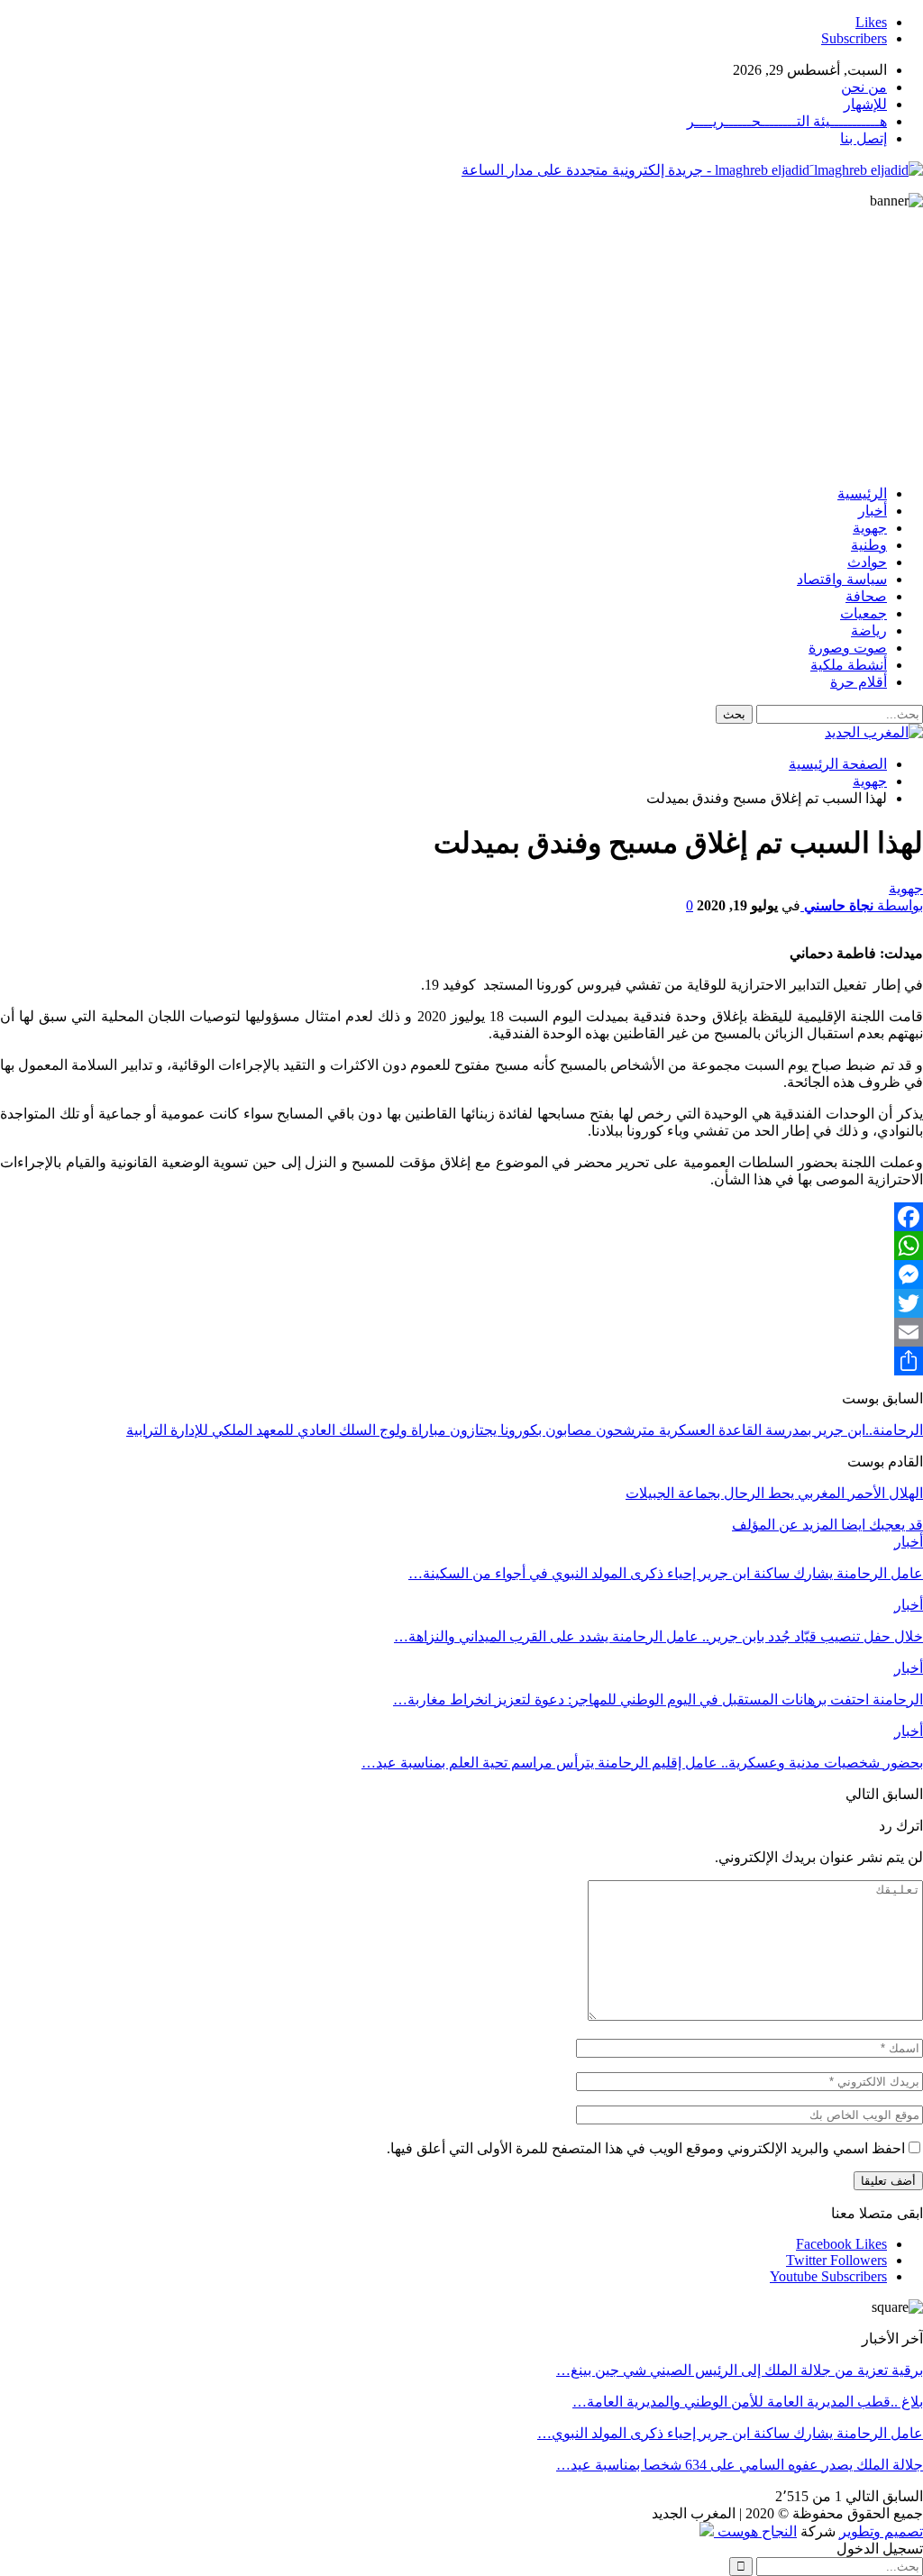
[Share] (461, 1361)
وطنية (869, 545)
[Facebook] (461, 1217)
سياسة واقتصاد (842, 579)
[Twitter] (461, 1303)
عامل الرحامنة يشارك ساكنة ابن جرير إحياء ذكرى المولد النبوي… (730, 2433)
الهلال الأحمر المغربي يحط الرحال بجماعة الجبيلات (774, 1493)
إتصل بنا (864, 138)
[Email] (461, 1332)
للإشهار (865, 104)
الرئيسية (862, 493)
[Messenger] (461, 1274)
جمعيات (864, 613)
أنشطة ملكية (849, 665)
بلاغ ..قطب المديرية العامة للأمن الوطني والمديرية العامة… (748, 2402)
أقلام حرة (859, 682)
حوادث (867, 562)
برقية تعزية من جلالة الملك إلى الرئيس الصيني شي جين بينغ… (740, 2370)
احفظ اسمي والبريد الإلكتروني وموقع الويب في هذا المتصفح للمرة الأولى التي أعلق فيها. (646, 2148)
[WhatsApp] (461, 1246)
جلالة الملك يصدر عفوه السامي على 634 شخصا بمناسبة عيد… (740, 2465)
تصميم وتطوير (881, 2531)
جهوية (870, 528)
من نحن (864, 87)
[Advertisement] (461, 344)
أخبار (873, 511)
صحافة (866, 596)
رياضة (869, 630)
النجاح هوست (755, 2531)
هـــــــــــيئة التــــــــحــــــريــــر (787, 121)
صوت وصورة (848, 648)
